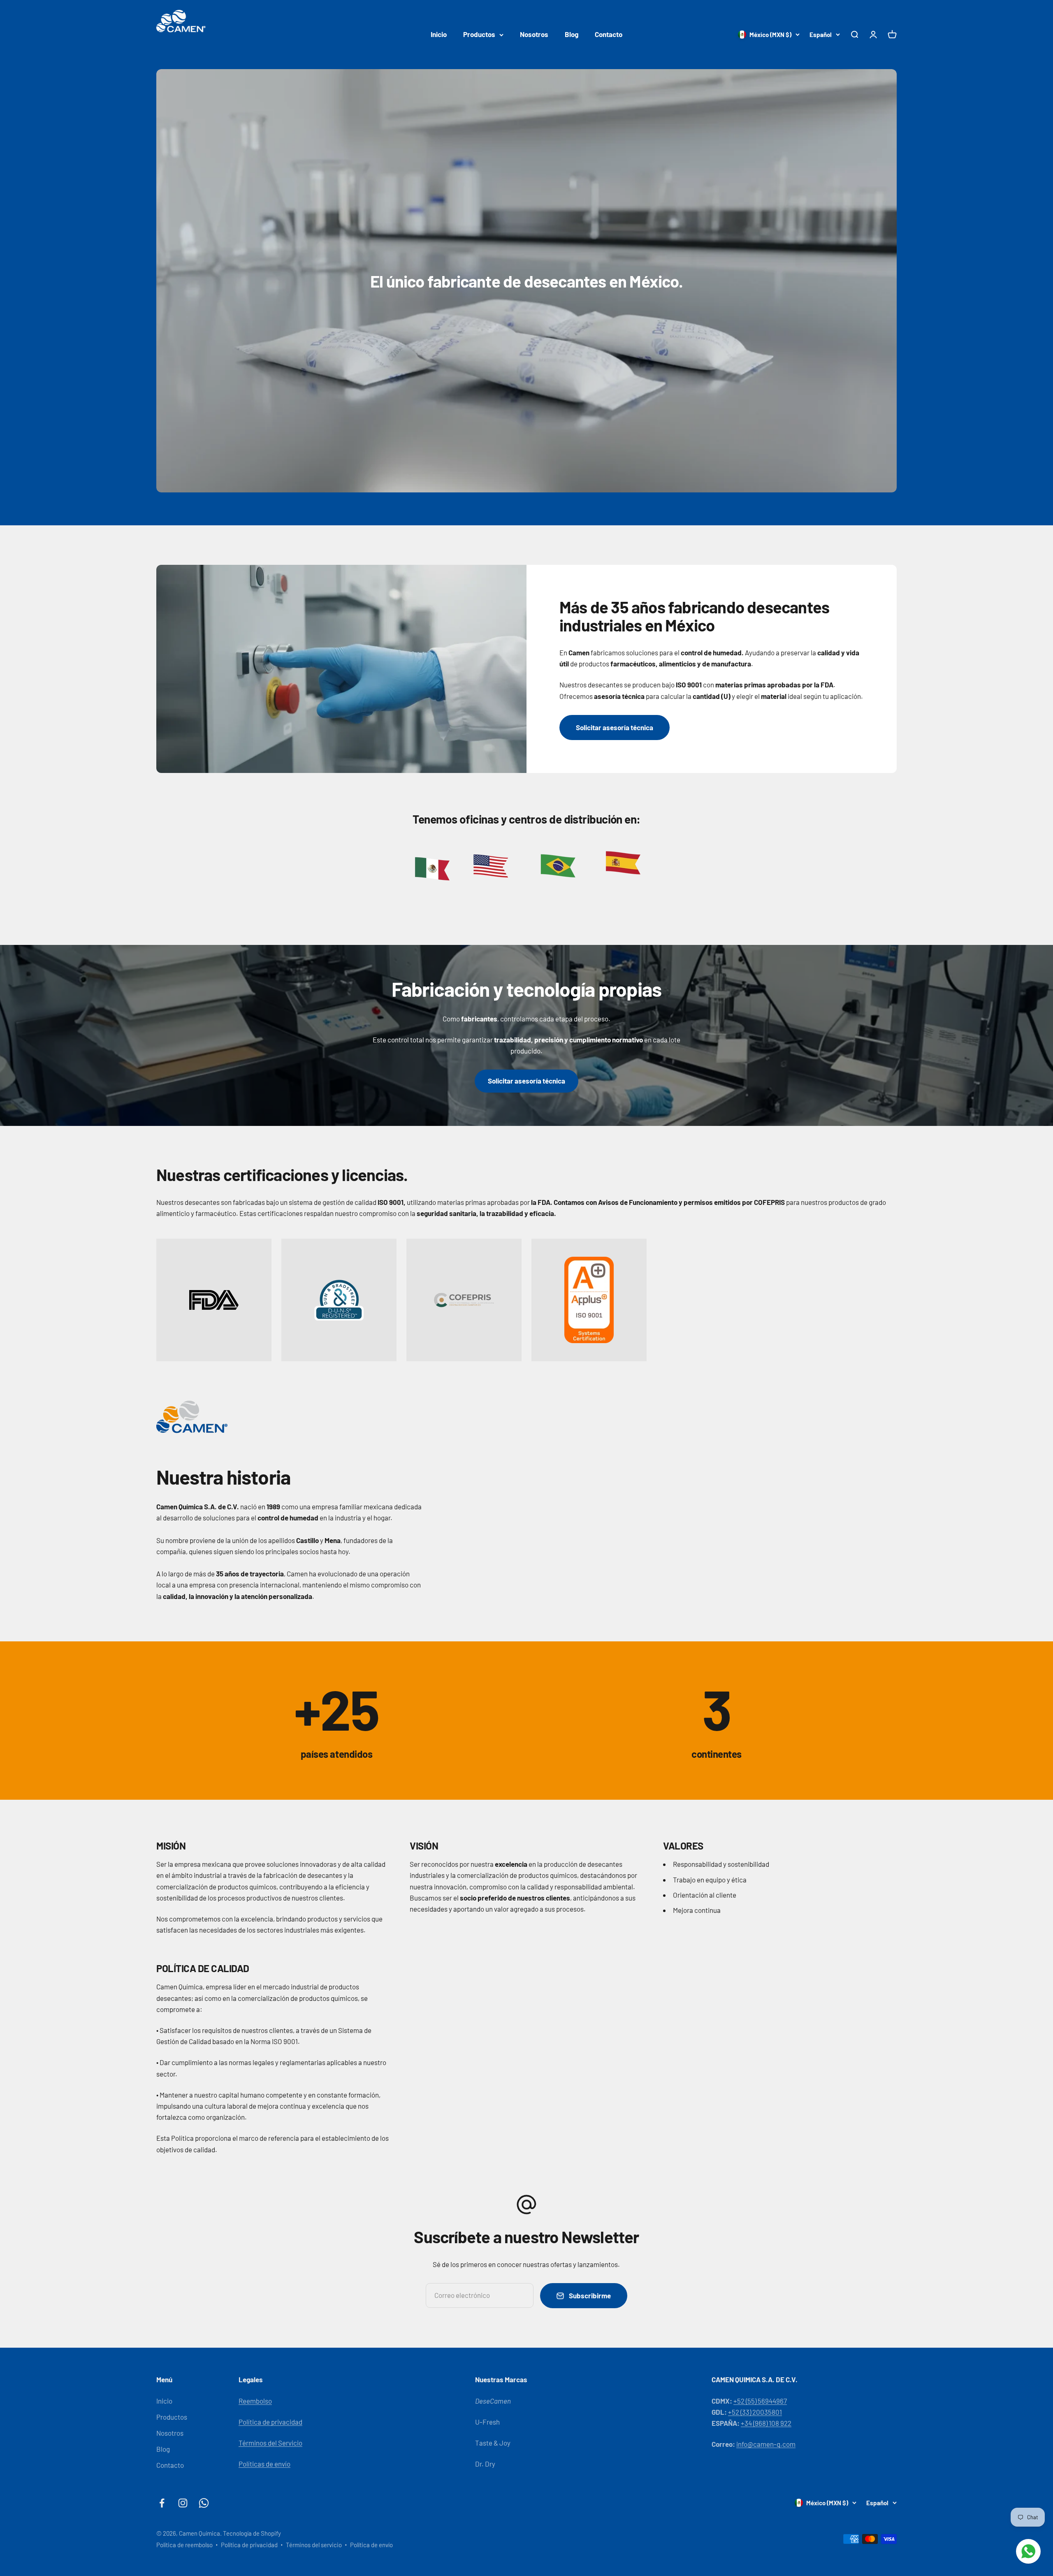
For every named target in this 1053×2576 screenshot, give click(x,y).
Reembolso (255, 2401)
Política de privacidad (270, 2422)
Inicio (439, 34)
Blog (572, 34)
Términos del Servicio (270, 2443)
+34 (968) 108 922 (766, 2423)
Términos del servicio (314, 2545)
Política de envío (371, 2545)
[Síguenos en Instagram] (183, 2503)
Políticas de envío (264, 2464)
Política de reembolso (184, 2545)
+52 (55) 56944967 (760, 2401)
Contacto (609, 34)
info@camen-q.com (766, 2444)
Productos (479, 34)
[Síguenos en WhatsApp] (204, 2503)
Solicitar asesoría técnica (615, 727)
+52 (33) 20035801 (755, 2412)
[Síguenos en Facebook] (162, 2503)
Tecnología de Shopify (252, 2533)
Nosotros (534, 34)
